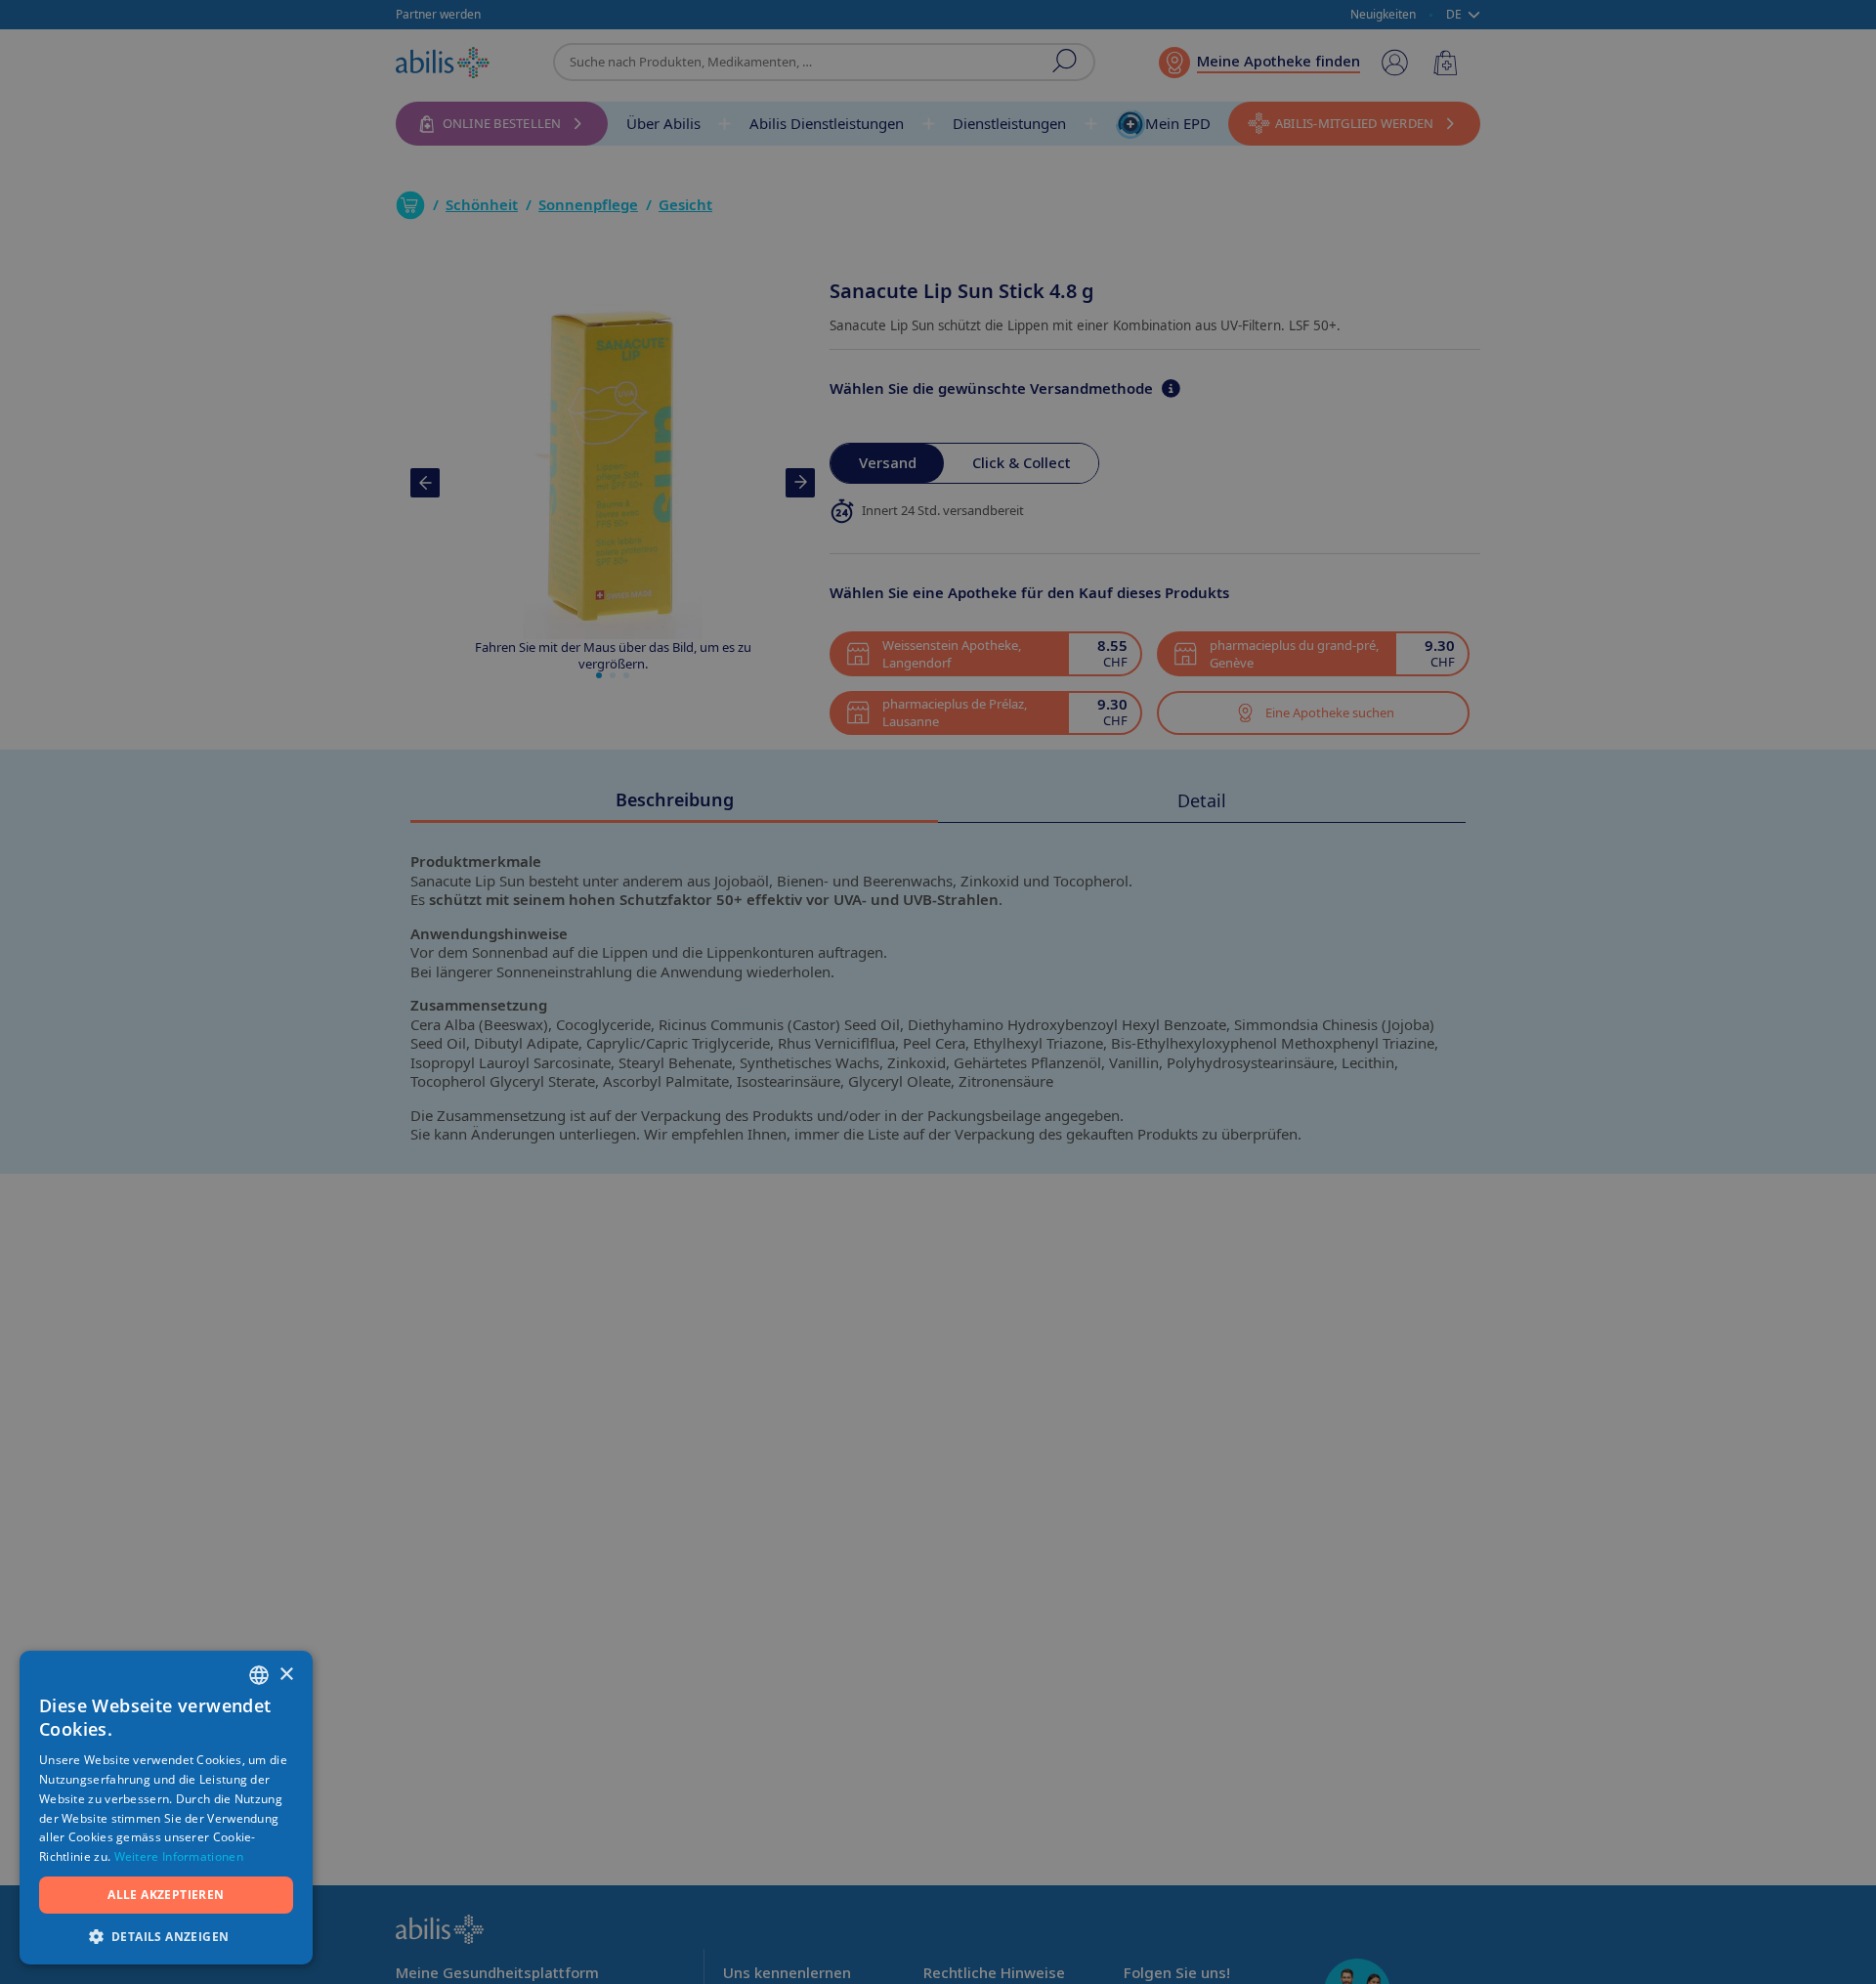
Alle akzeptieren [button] (166, 1895)
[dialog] (938, 992)
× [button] (286, 1675)
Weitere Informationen (179, 1856)
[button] (166, 1936)
